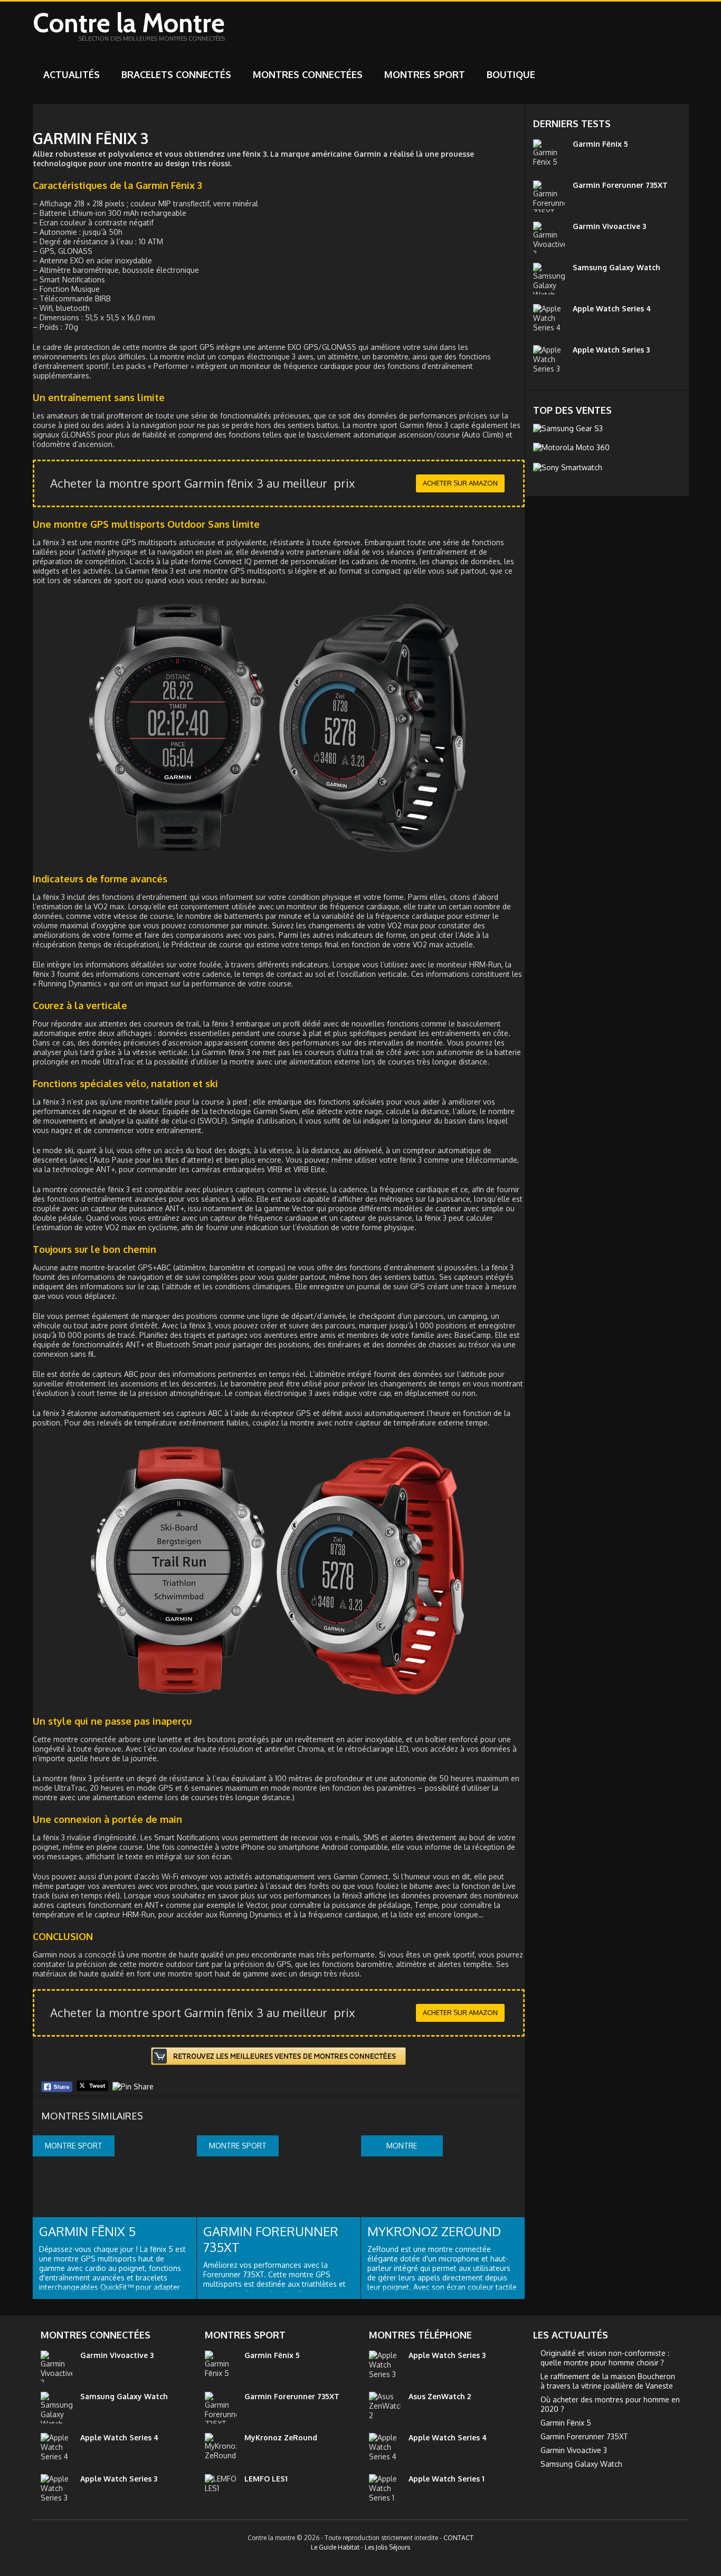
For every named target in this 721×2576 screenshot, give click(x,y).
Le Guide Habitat (335, 2547)
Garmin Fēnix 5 (87, 2231)
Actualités (72, 74)
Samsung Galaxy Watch (616, 267)
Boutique (511, 74)
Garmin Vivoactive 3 (609, 226)
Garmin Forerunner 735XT (271, 2239)
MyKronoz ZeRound (434, 2231)
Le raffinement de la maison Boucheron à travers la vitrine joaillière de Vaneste (608, 2381)
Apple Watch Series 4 (612, 308)
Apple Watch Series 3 (611, 350)
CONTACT (458, 2538)
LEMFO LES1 (266, 2479)
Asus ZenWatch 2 (440, 2396)
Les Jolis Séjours (387, 2547)
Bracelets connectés (176, 74)
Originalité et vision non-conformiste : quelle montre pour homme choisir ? (605, 2358)
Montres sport (425, 74)
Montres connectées (308, 74)
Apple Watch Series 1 (447, 2479)
